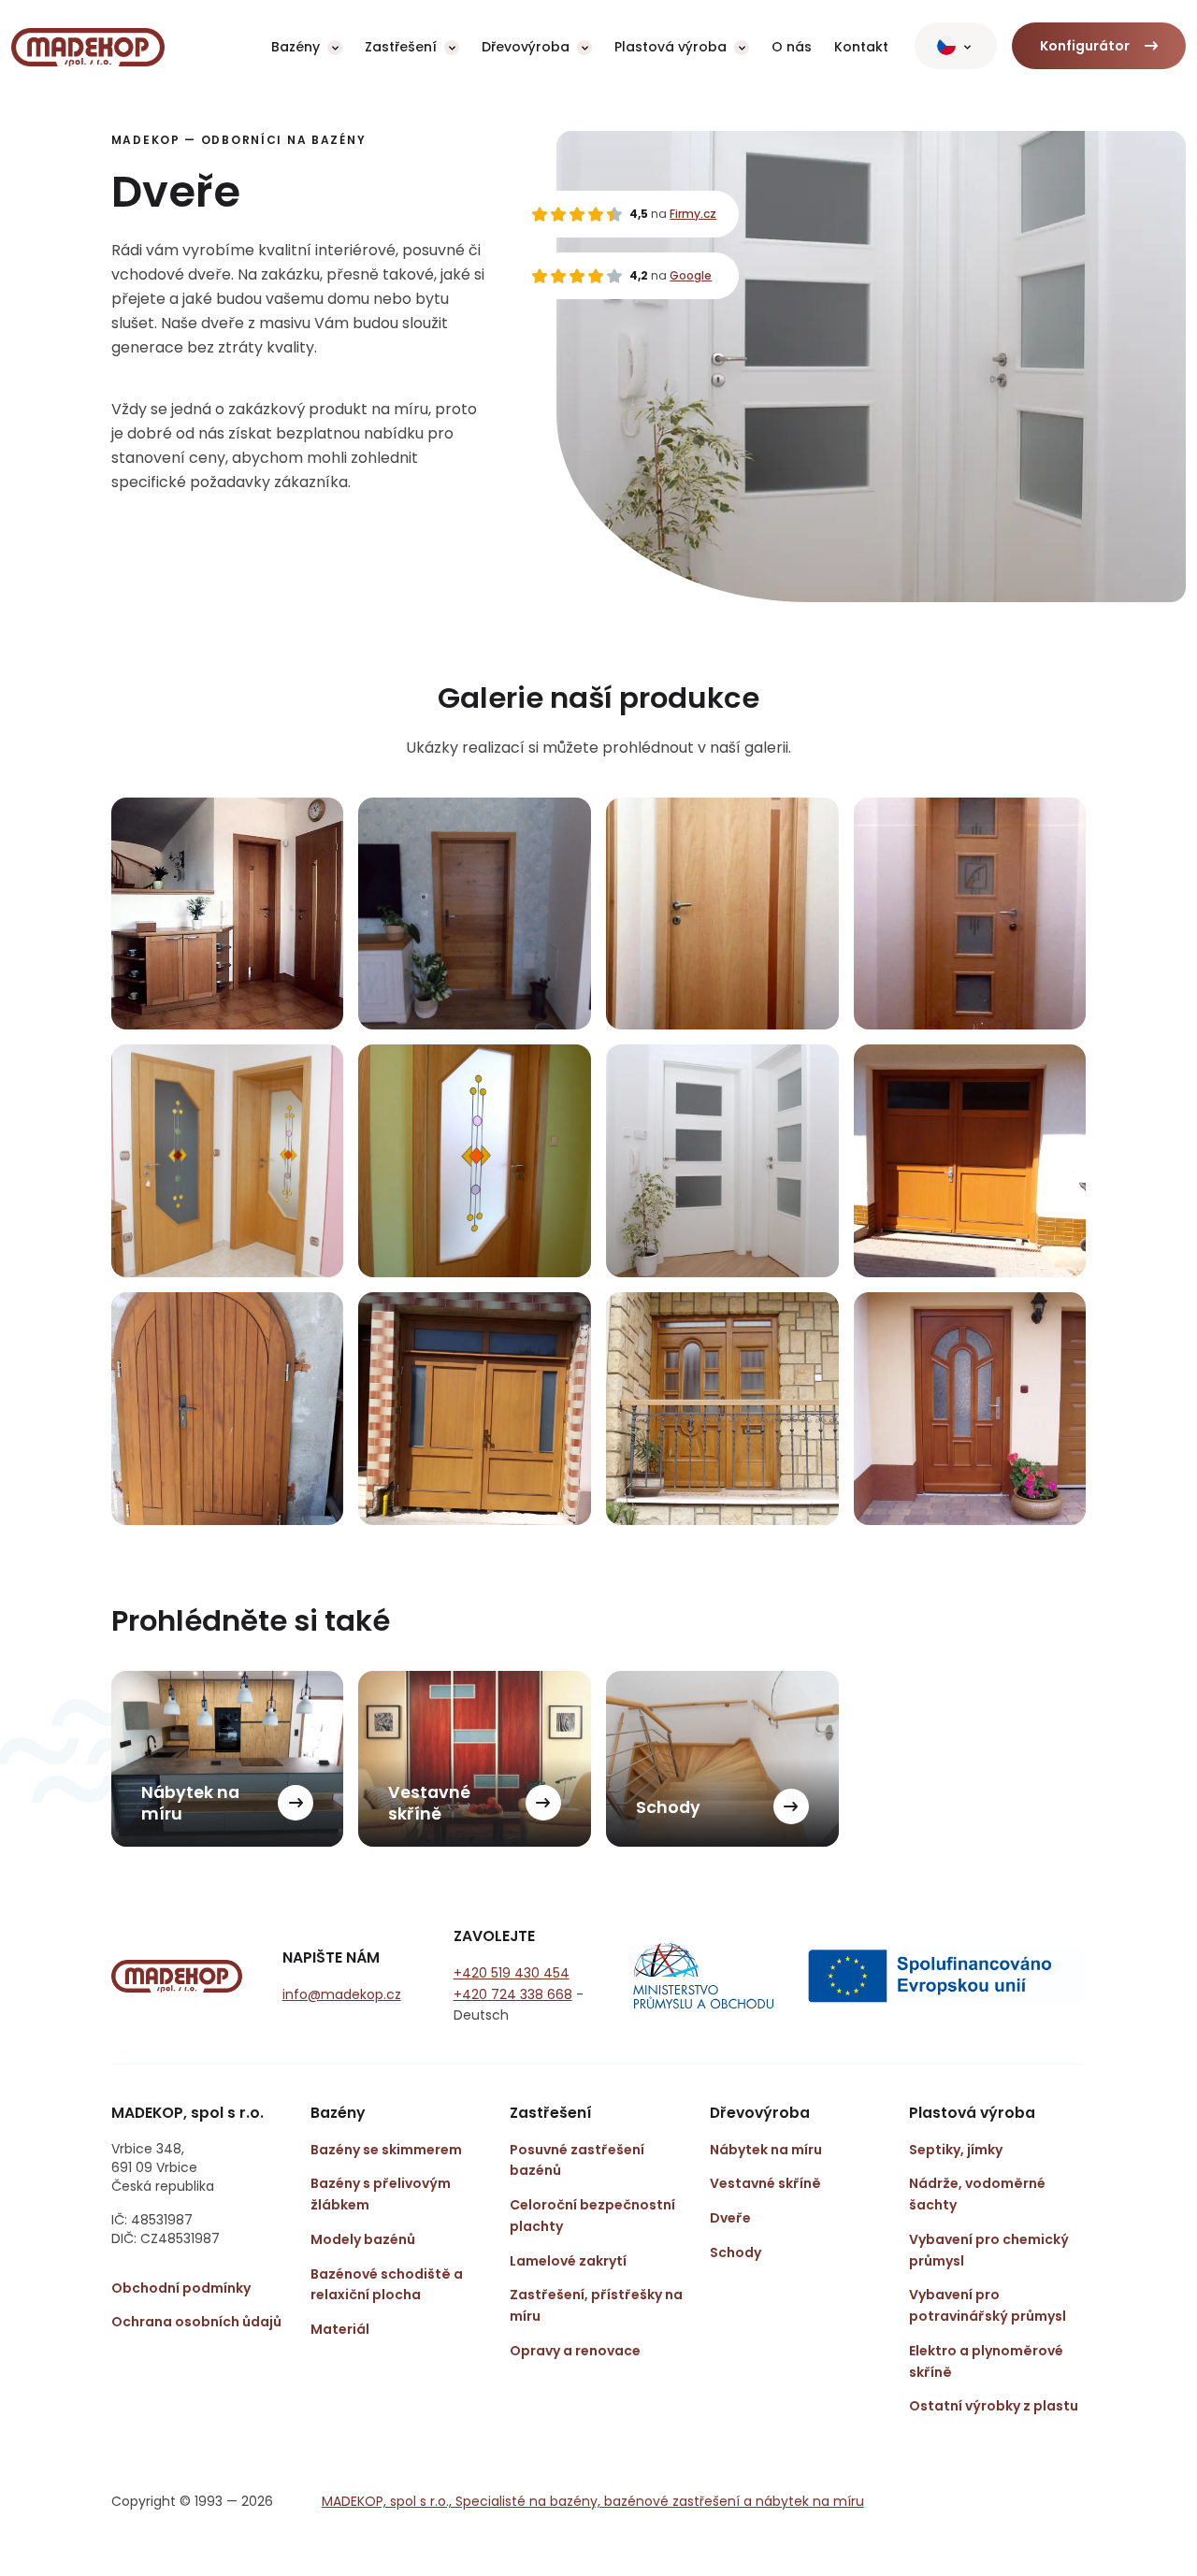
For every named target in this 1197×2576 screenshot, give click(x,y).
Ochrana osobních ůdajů (196, 2322)
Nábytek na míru (766, 2150)
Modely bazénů (363, 2239)
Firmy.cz (693, 214)
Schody (736, 2252)
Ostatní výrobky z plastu (994, 2406)
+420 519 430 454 (512, 1973)
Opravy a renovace (575, 2351)
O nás (792, 47)
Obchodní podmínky (181, 2288)
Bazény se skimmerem (386, 2150)
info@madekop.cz (342, 1994)
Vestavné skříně (765, 2183)
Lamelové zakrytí (568, 2261)
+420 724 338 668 (513, 1994)
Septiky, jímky (956, 2150)
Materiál (340, 2329)
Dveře (730, 2218)
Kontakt (861, 47)
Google (691, 275)
